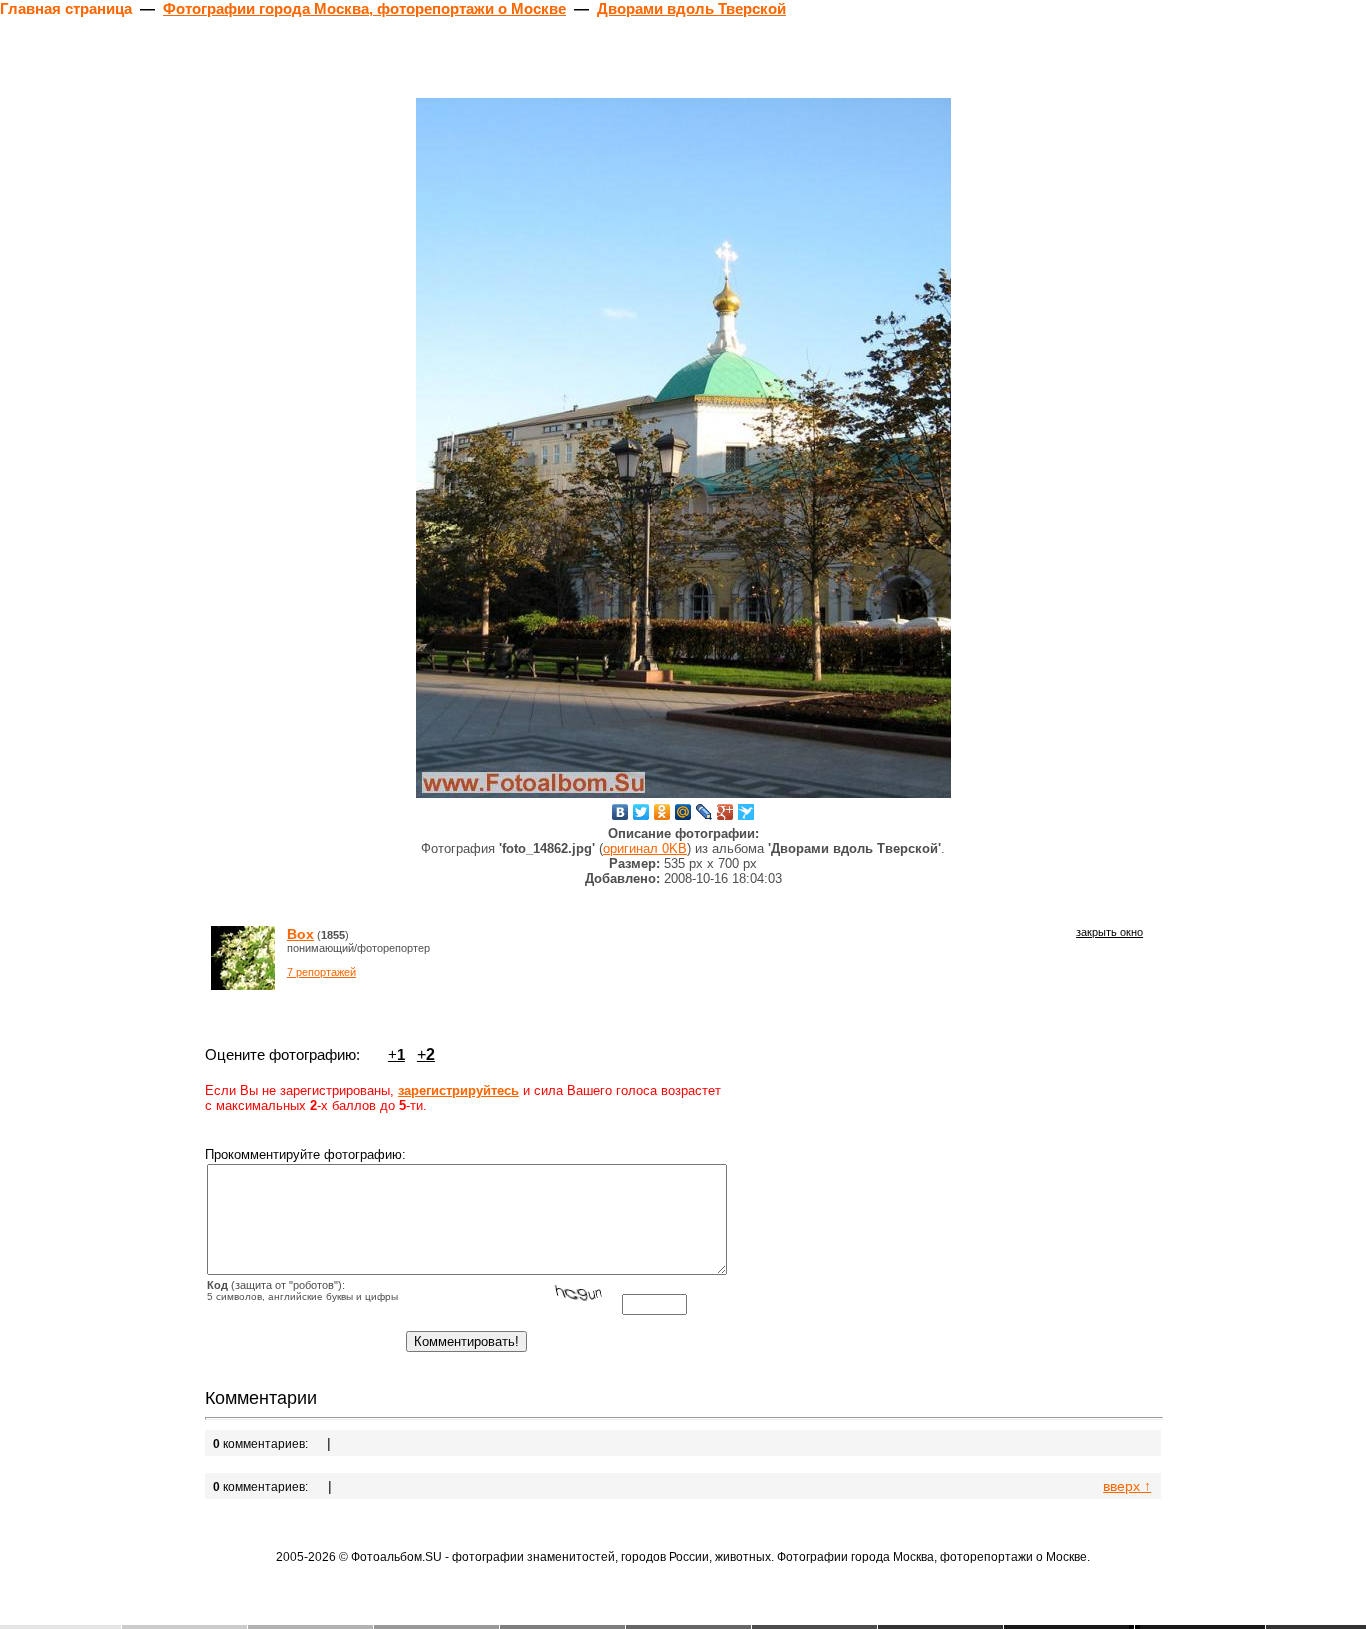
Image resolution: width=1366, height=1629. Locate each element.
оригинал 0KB (645, 848)
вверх (1127, 1486)
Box (300, 934)
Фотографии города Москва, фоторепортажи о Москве (364, 8)
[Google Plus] (725, 812)
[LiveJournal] (704, 812)
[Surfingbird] (746, 812)
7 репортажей (321, 972)
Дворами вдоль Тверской (691, 8)
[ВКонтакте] (620, 812)
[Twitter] (641, 812)
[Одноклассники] (662, 812)
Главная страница (66, 8)
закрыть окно (1109, 932)
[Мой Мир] (683, 812)
